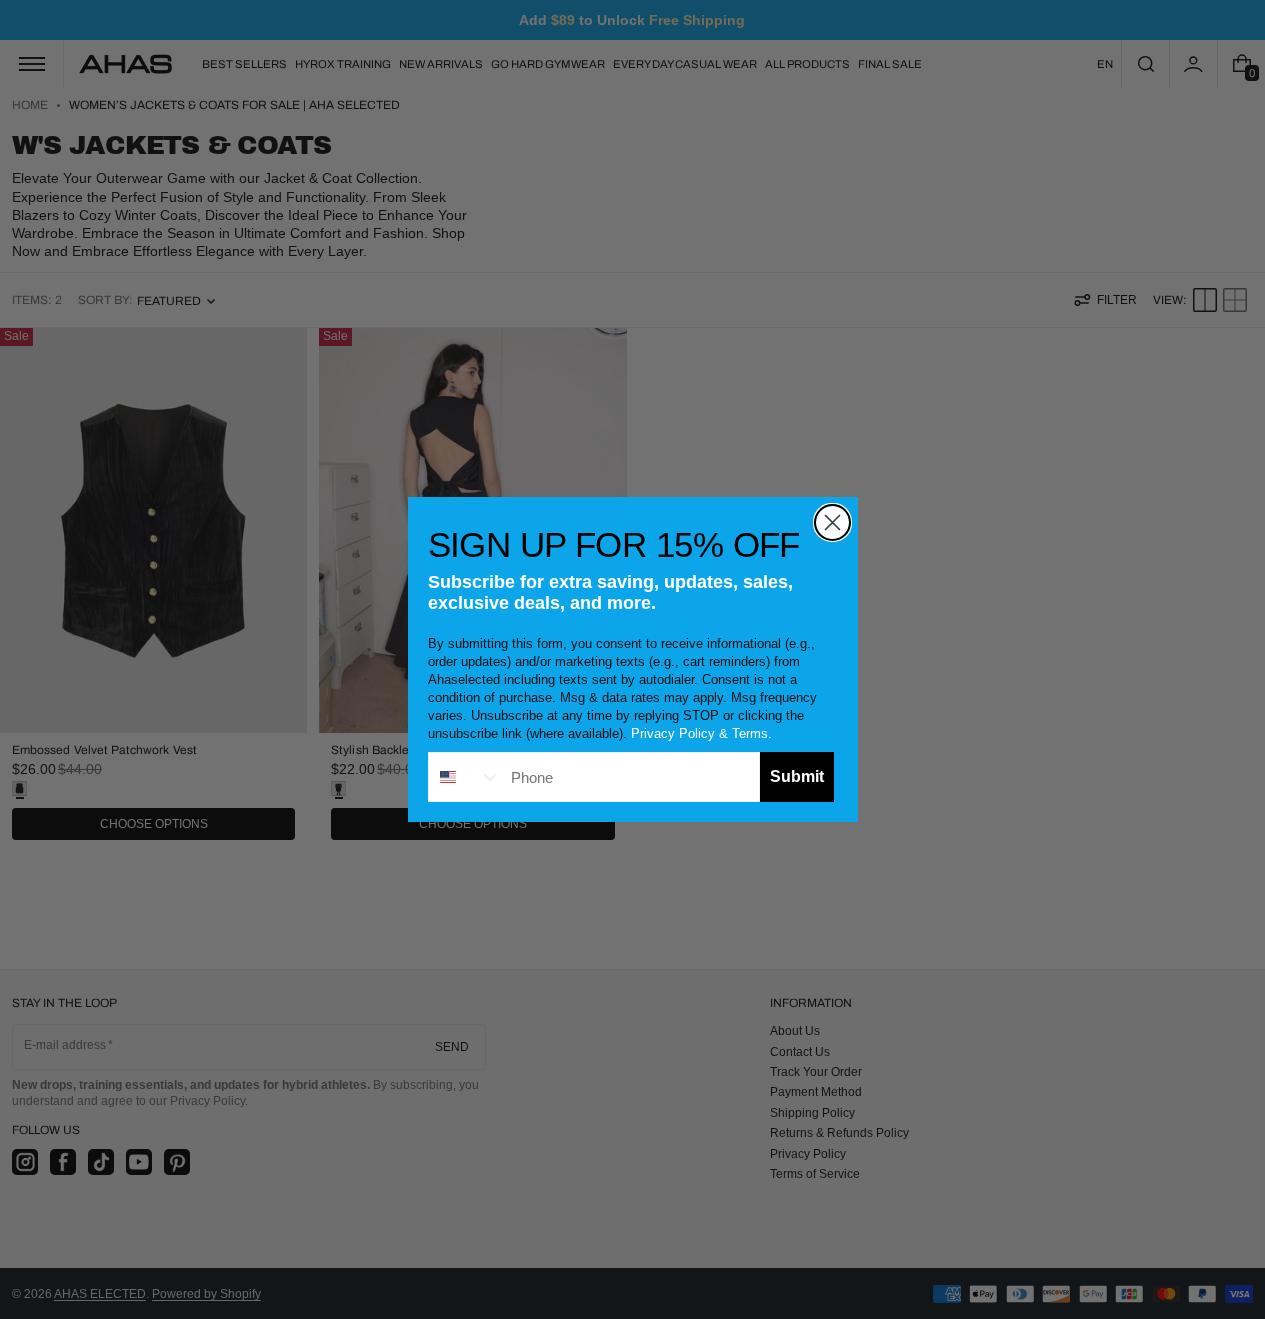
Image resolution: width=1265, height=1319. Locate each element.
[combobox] (465, 777)
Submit (797, 776)
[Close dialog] (832, 522)
